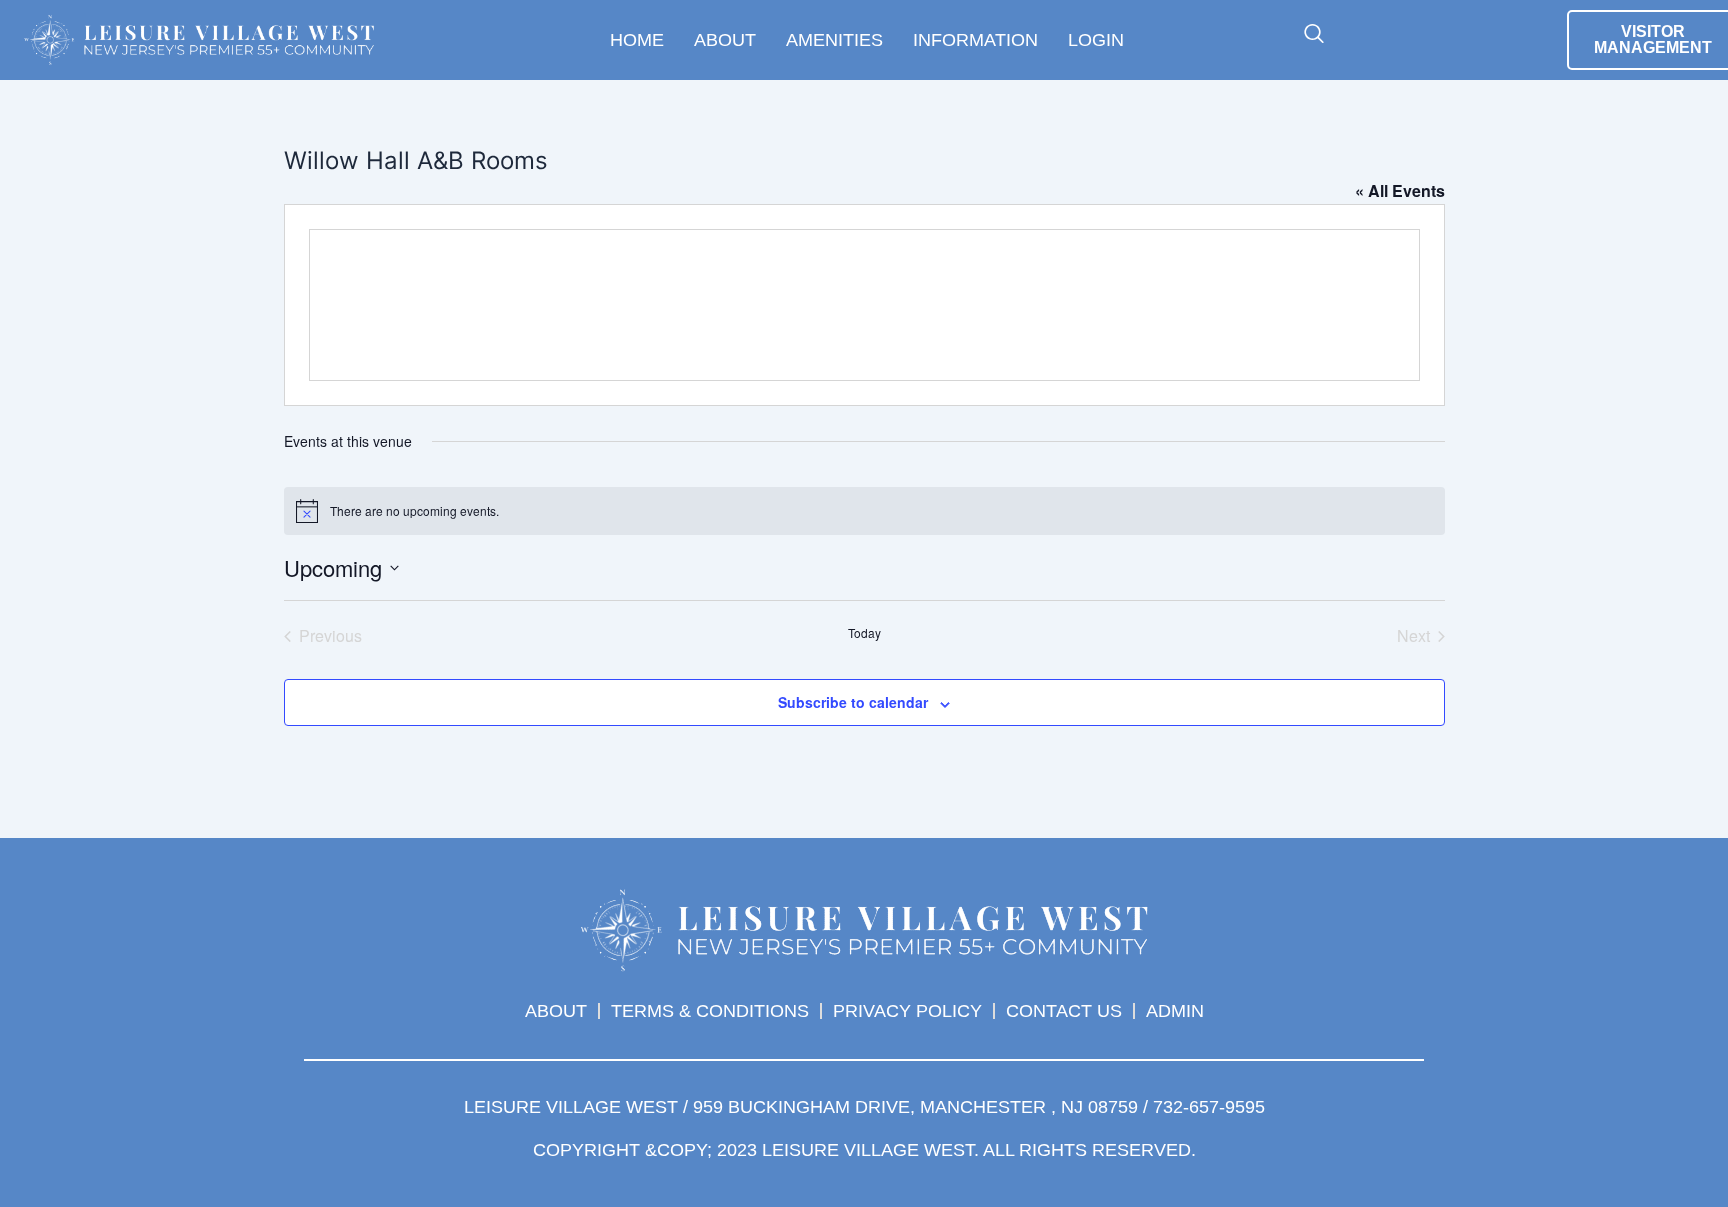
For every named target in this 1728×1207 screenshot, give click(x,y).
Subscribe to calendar (853, 702)
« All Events (1400, 190)
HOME (637, 40)
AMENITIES (834, 40)
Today (864, 633)
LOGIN (1096, 40)
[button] (1314, 35)
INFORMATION (975, 40)
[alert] (864, 511)
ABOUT (725, 40)
